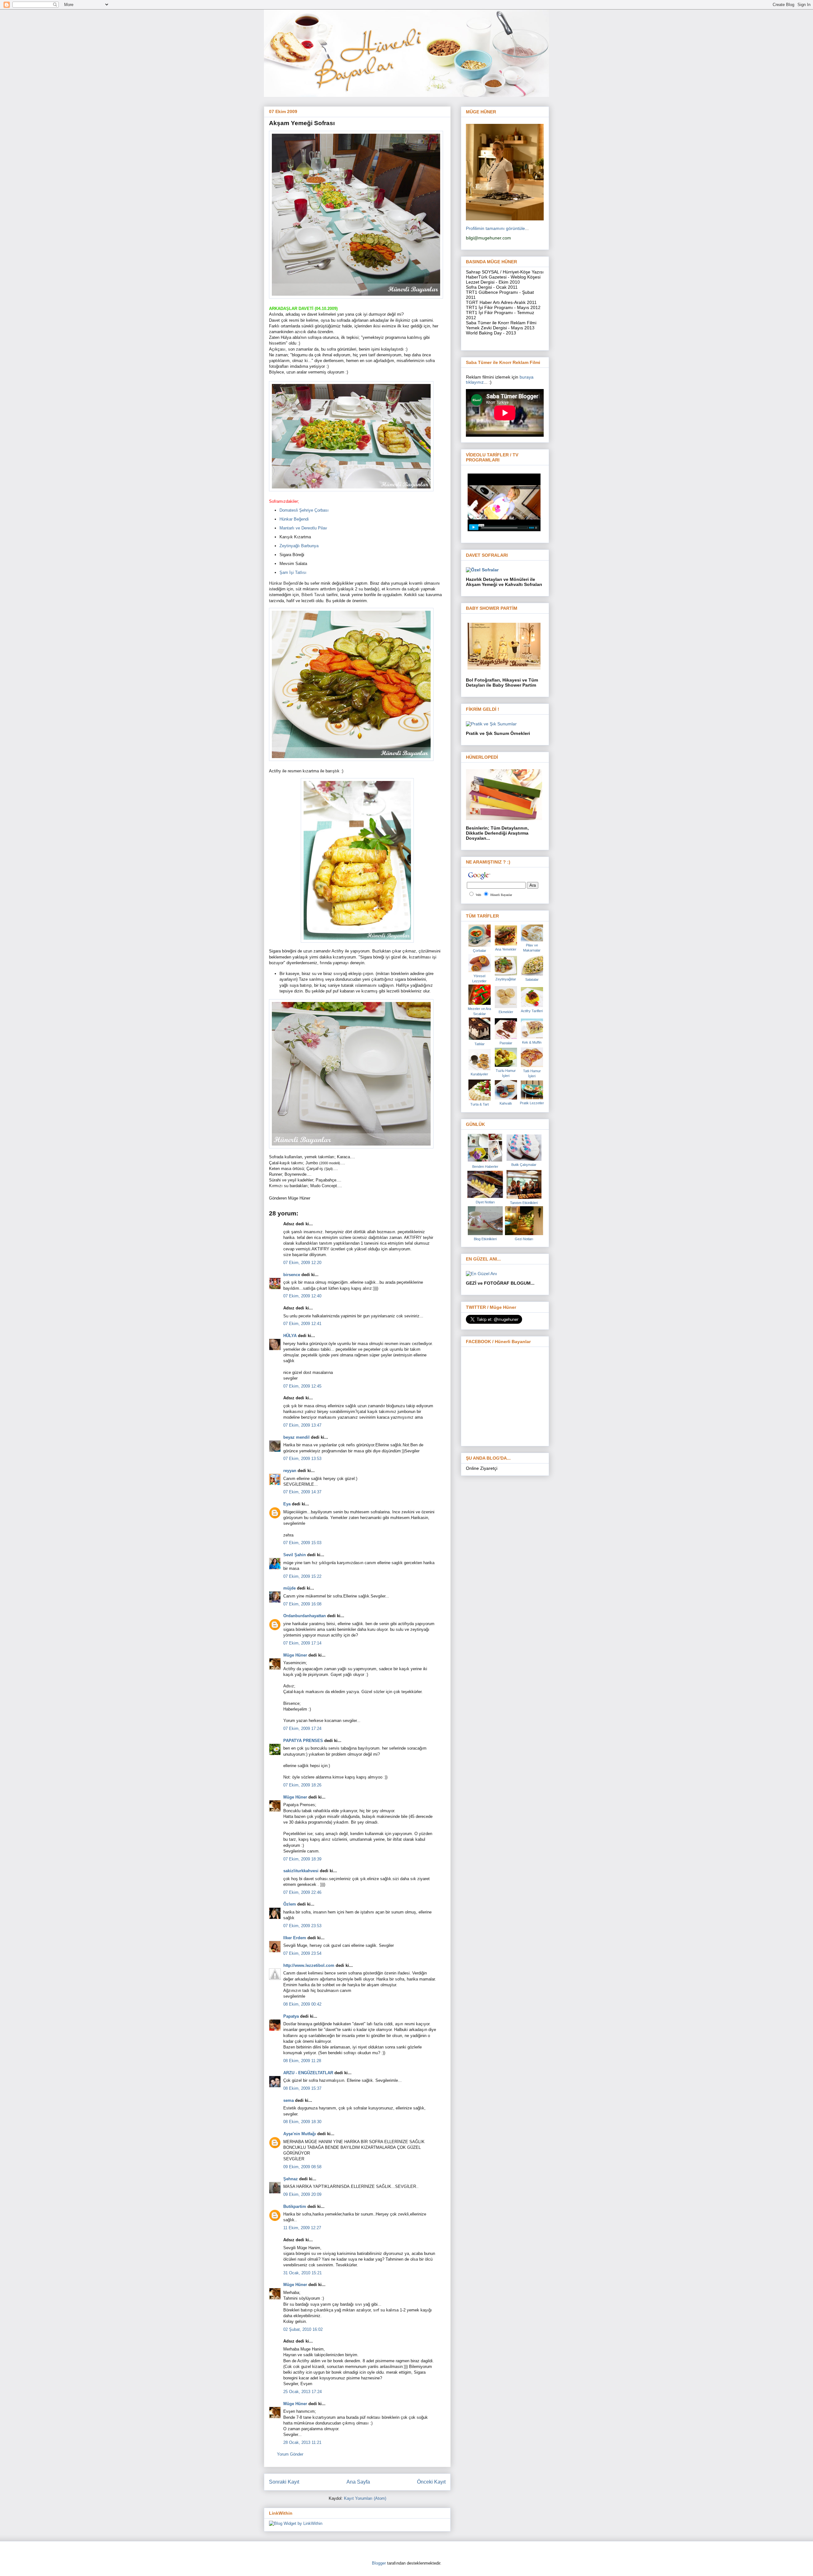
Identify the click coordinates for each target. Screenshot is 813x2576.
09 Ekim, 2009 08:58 (302, 2167)
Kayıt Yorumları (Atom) (365, 2498)
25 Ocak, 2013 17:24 (302, 2392)
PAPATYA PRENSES (303, 1741)
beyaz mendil (296, 1437)
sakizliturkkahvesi (301, 1871)
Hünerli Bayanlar (501, 895)
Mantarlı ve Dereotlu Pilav (303, 528)
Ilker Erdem (295, 1938)
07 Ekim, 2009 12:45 (302, 1386)
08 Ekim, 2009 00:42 (302, 2004)
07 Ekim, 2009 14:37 (302, 1492)
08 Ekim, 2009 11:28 (302, 2061)
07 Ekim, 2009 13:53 (302, 1459)
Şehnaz (291, 2179)
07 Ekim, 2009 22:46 (302, 1892)
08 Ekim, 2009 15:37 (302, 2088)
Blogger (379, 2563)
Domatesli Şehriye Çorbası (304, 510)
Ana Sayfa (358, 2482)
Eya (287, 1504)
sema (289, 2100)
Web (478, 895)
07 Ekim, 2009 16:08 (302, 1604)
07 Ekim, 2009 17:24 (302, 1729)
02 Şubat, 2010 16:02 (303, 2329)
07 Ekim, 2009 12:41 (302, 1324)
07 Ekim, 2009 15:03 (302, 1543)
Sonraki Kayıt (284, 2482)
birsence (292, 1275)
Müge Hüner (295, 1655)
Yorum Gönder (290, 2454)
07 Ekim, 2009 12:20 (302, 1263)
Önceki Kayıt (431, 2482)
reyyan (290, 1471)
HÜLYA (290, 1336)
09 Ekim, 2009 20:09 (302, 2194)
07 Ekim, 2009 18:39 (302, 1859)
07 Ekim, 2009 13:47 (302, 1425)
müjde (289, 1588)
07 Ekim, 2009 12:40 (302, 1296)
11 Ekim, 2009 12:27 (302, 2228)
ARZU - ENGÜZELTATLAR (308, 2073)
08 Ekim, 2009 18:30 (302, 2122)
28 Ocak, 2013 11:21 (302, 2442)
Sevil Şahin (295, 1555)
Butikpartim (295, 2206)
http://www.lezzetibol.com (309, 1965)
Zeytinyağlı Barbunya (299, 546)
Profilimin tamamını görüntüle (495, 228)
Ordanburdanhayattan (305, 1616)
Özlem (290, 1904)
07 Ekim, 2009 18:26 (302, 1785)
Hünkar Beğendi (294, 519)
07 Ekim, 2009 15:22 (302, 1576)
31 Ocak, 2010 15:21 (302, 2273)
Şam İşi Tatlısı (293, 572)
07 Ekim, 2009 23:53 (302, 1926)
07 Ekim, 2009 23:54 (302, 1953)
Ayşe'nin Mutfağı (300, 2134)
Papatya (291, 2016)
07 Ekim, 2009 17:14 (302, 1643)
